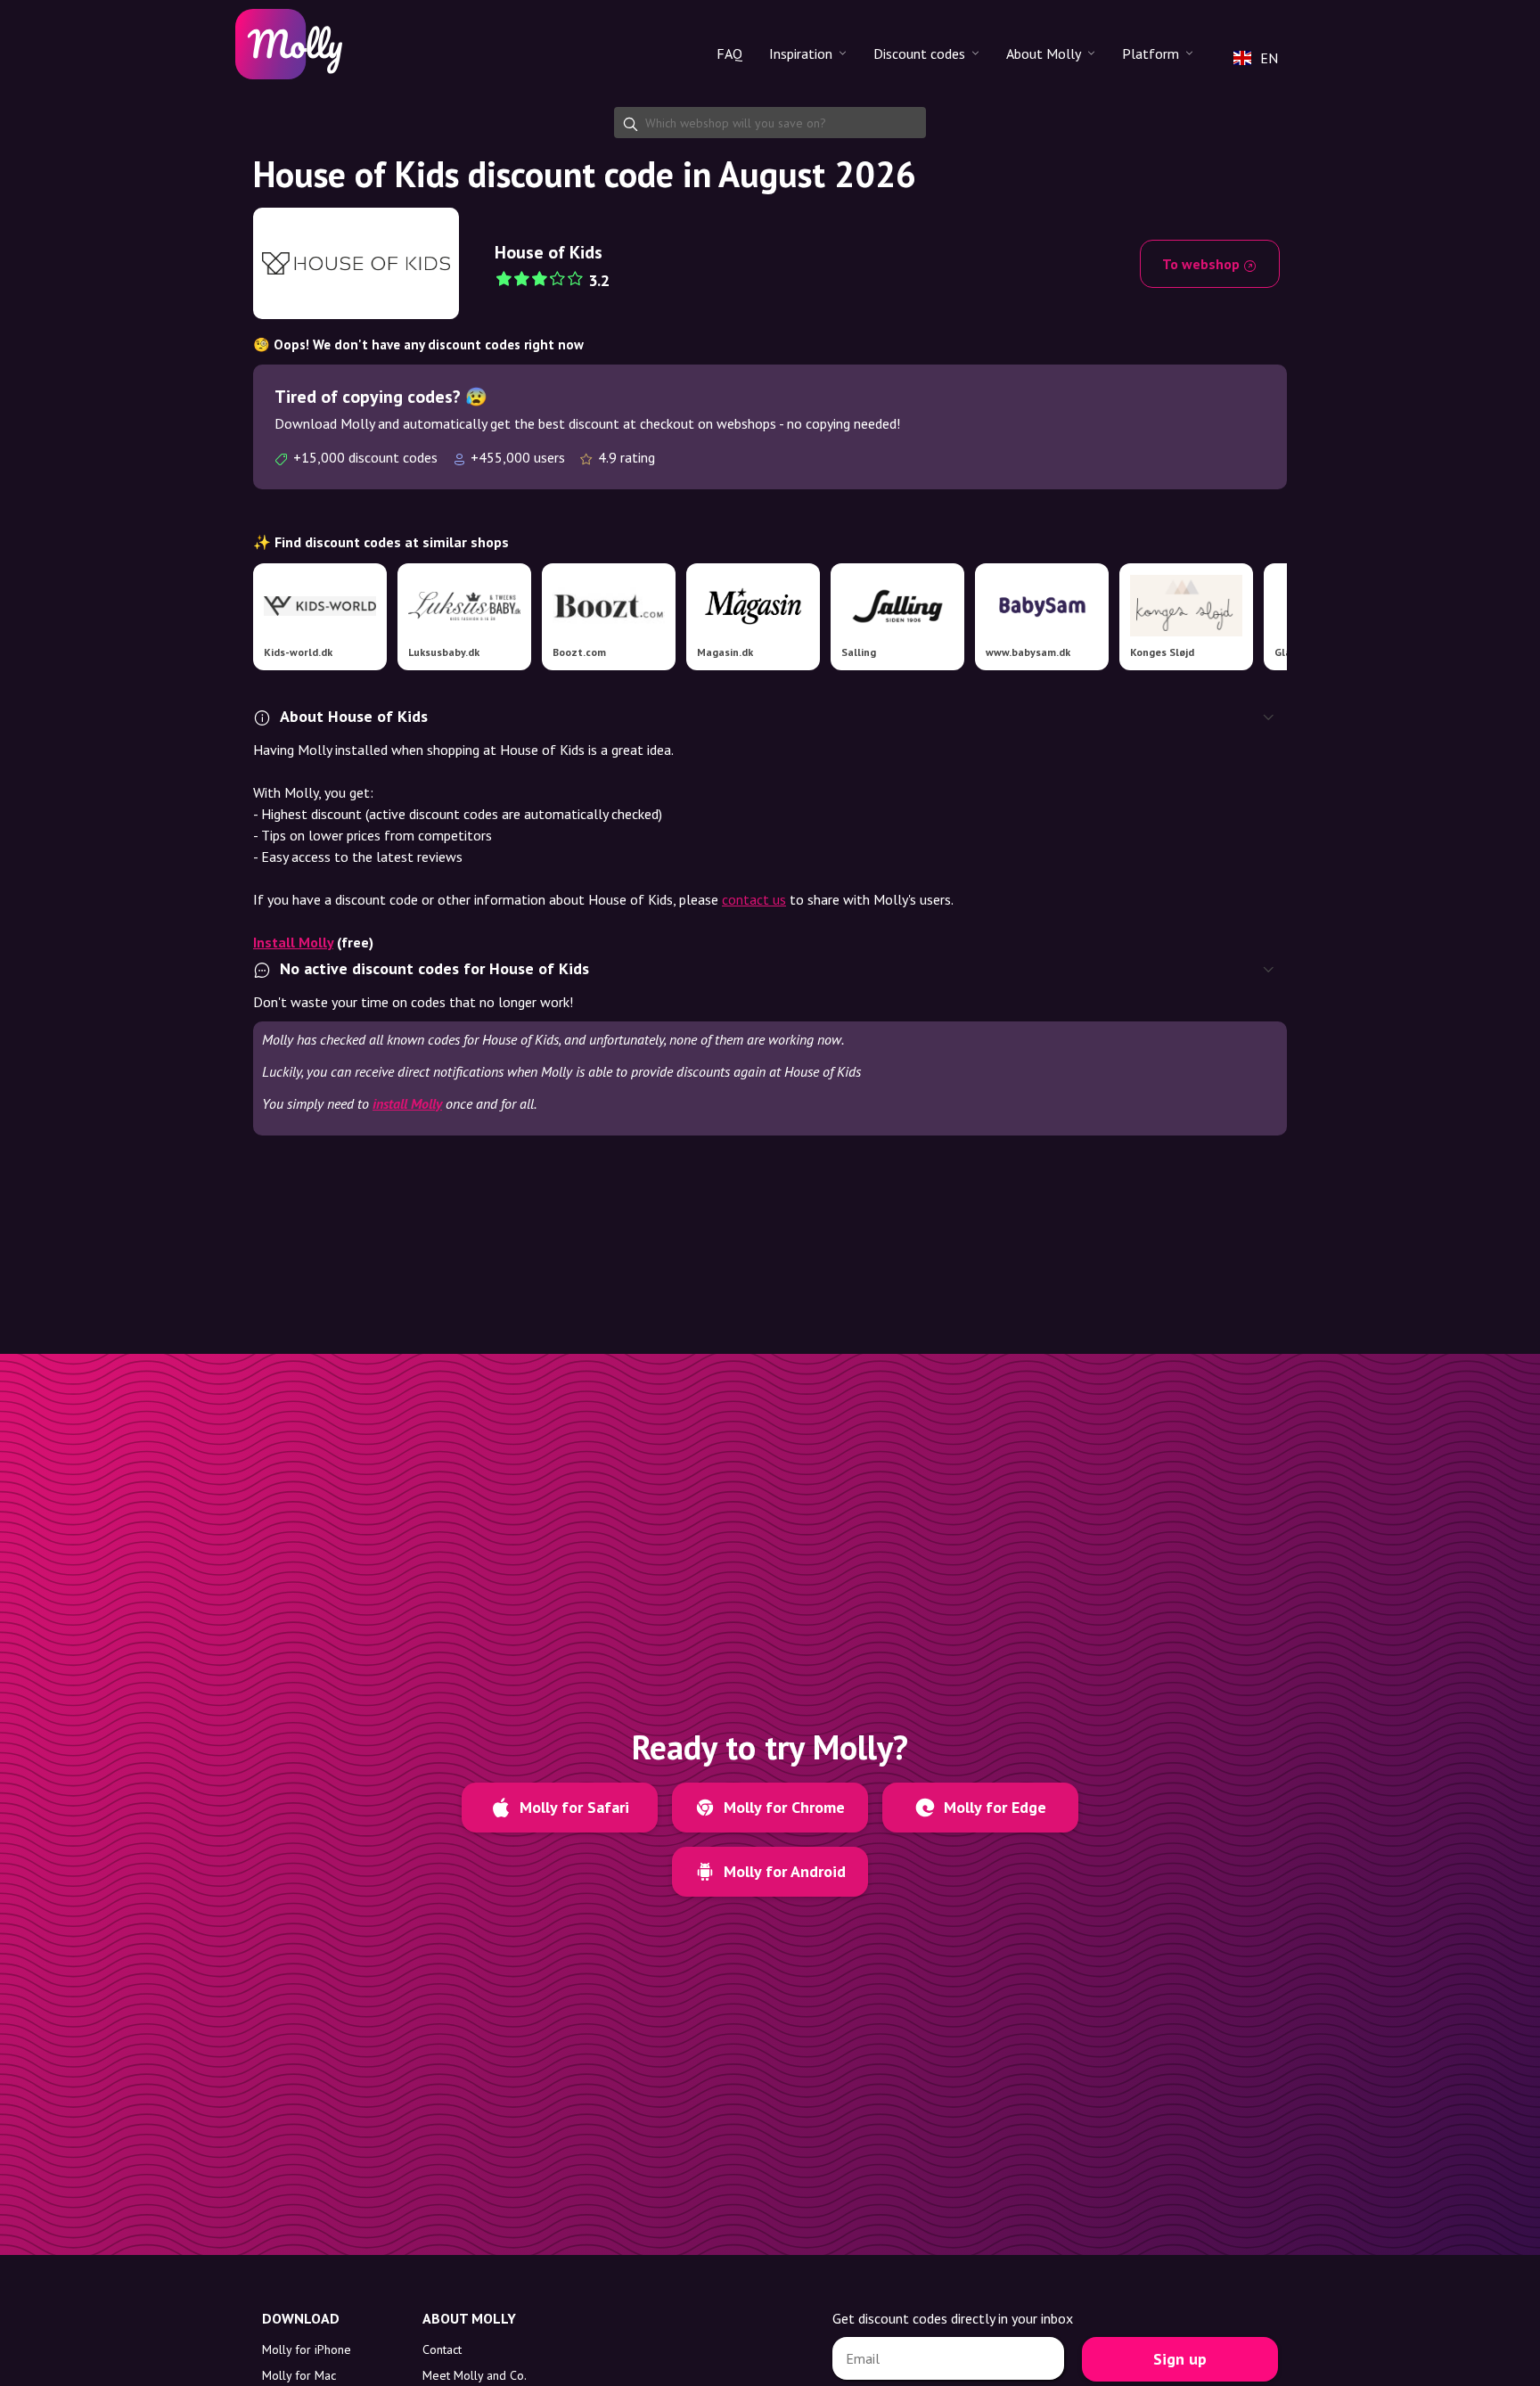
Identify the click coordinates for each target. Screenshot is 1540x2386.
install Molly (407, 1103)
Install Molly (293, 942)
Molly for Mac (299, 2375)
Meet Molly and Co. (475, 2375)
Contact (442, 2349)
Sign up (1180, 2359)
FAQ (729, 53)
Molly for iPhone (307, 2349)
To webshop (1203, 264)
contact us (754, 899)
